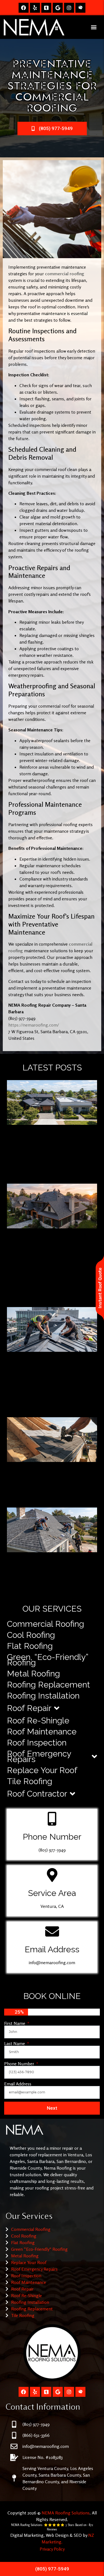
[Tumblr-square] (46, 8)
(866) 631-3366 (36, 2435)
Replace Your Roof (42, 1770)
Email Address (18, 2084)
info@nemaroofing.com (52, 1963)
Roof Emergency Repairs (39, 1756)
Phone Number (20, 2064)
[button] (94, 27)
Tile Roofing (30, 1781)
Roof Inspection (37, 1743)
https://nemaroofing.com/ (34, 1025)
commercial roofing (65, 274)
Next (52, 2108)
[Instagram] (69, 8)
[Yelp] (35, 8)
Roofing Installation (43, 1696)
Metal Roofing (33, 1674)
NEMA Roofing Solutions (66, 2513)
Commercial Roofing (45, 1624)
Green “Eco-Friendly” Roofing (39, 2249)
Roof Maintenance (42, 1732)
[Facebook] (24, 8)
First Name (15, 2023)
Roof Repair (29, 1708)
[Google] (58, 8)
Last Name (15, 2043)
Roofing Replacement (49, 1685)
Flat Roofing (30, 1646)
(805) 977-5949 (52, 1850)
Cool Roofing (31, 1635)
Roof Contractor (37, 1794)
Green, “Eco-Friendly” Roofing (48, 1660)
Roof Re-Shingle (38, 1721)
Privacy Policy (52, 2549)
